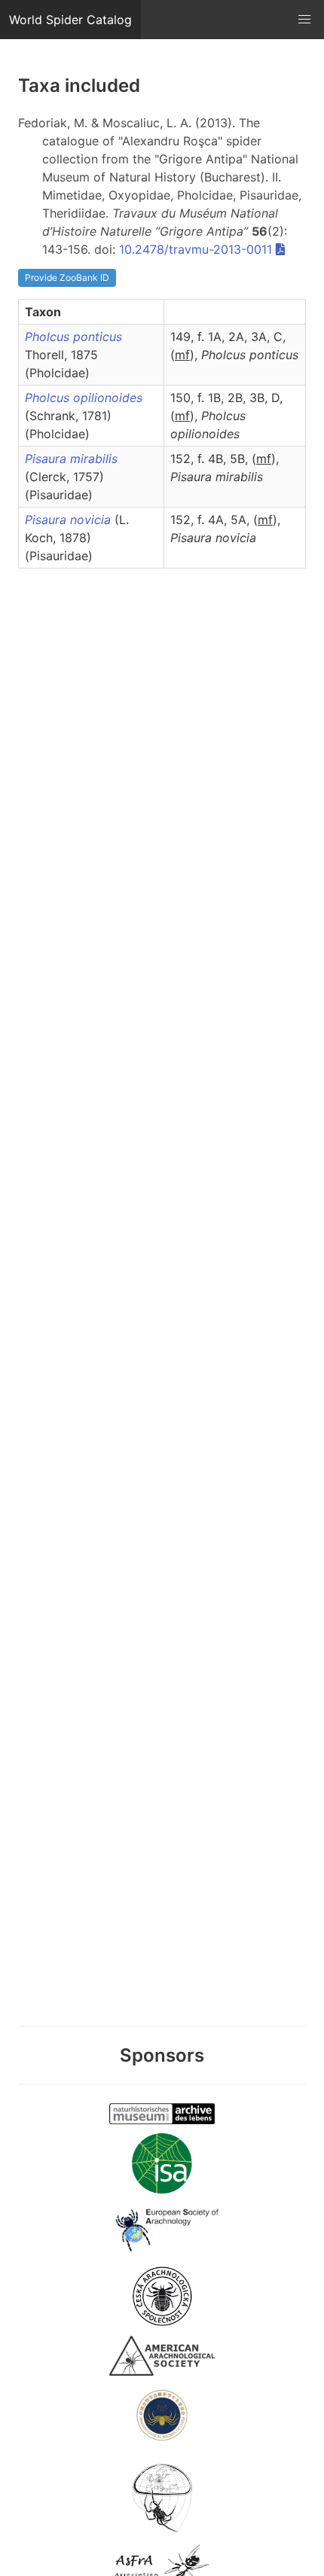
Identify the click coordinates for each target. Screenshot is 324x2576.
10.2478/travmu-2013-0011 (196, 249)
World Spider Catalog (70, 20)
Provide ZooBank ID (67, 277)
